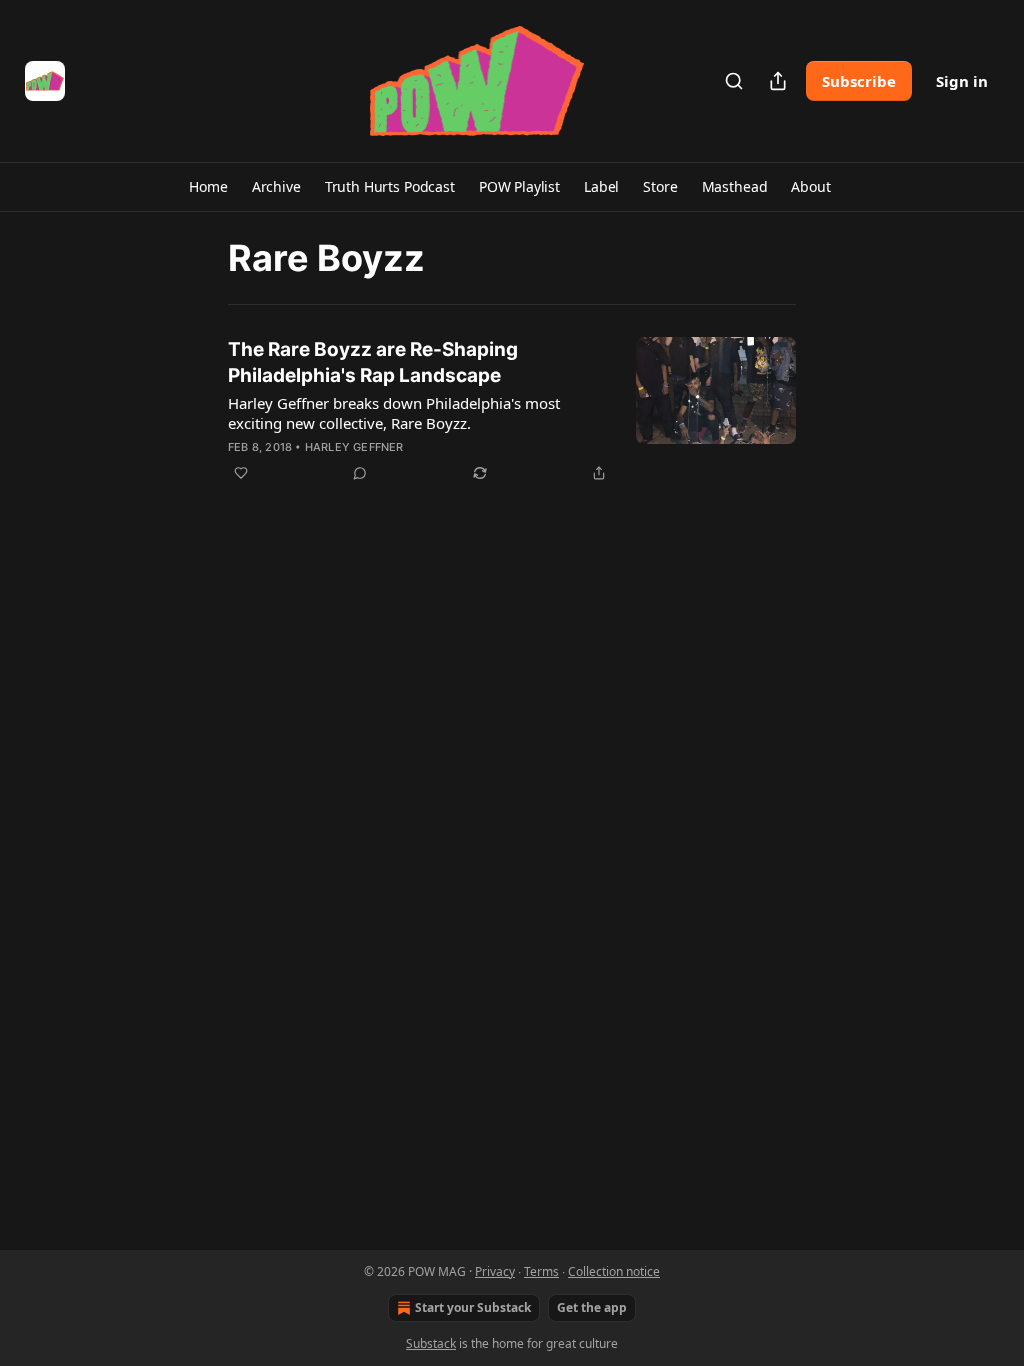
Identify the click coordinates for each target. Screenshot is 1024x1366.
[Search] (734, 81)
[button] (208, 187)
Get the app (592, 1307)
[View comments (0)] (360, 473)
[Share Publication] (778, 81)
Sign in (962, 81)
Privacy (495, 1271)
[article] (512, 411)
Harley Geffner (354, 447)
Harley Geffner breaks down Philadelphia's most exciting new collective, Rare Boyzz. (394, 413)
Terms (541, 1271)
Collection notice (614, 1271)
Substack (431, 1343)
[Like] (241, 473)
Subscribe (859, 81)
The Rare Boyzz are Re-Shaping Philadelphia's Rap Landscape (373, 362)
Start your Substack (473, 1307)
